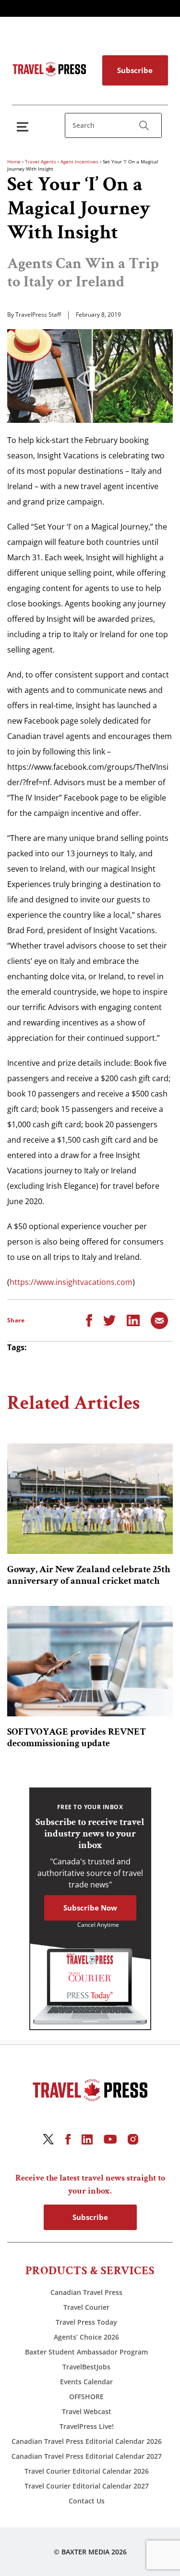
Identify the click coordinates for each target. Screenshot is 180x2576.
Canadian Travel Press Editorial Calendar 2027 (87, 2456)
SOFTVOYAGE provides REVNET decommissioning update (77, 1738)
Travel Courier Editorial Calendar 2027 (87, 2486)
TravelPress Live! (87, 2426)
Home (14, 161)
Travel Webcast (87, 2411)
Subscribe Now (90, 1908)
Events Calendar (86, 2382)
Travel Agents (41, 161)
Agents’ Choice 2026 (86, 2337)
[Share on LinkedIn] (133, 1319)
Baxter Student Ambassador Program (86, 2352)
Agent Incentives (79, 161)
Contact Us (87, 2501)
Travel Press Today (86, 2322)
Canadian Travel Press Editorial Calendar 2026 (87, 2441)
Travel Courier (86, 2307)
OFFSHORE (86, 2397)
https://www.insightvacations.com (71, 1282)
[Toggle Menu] (24, 127)
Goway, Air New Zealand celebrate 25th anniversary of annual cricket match (89, 1575)
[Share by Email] (159, 1319)
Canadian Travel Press (86, 2292)
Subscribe (135, 70)
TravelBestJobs (86, 2367)
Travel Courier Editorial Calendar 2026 (87, 2471)
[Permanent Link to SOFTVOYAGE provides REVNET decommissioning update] (90, 1661)
